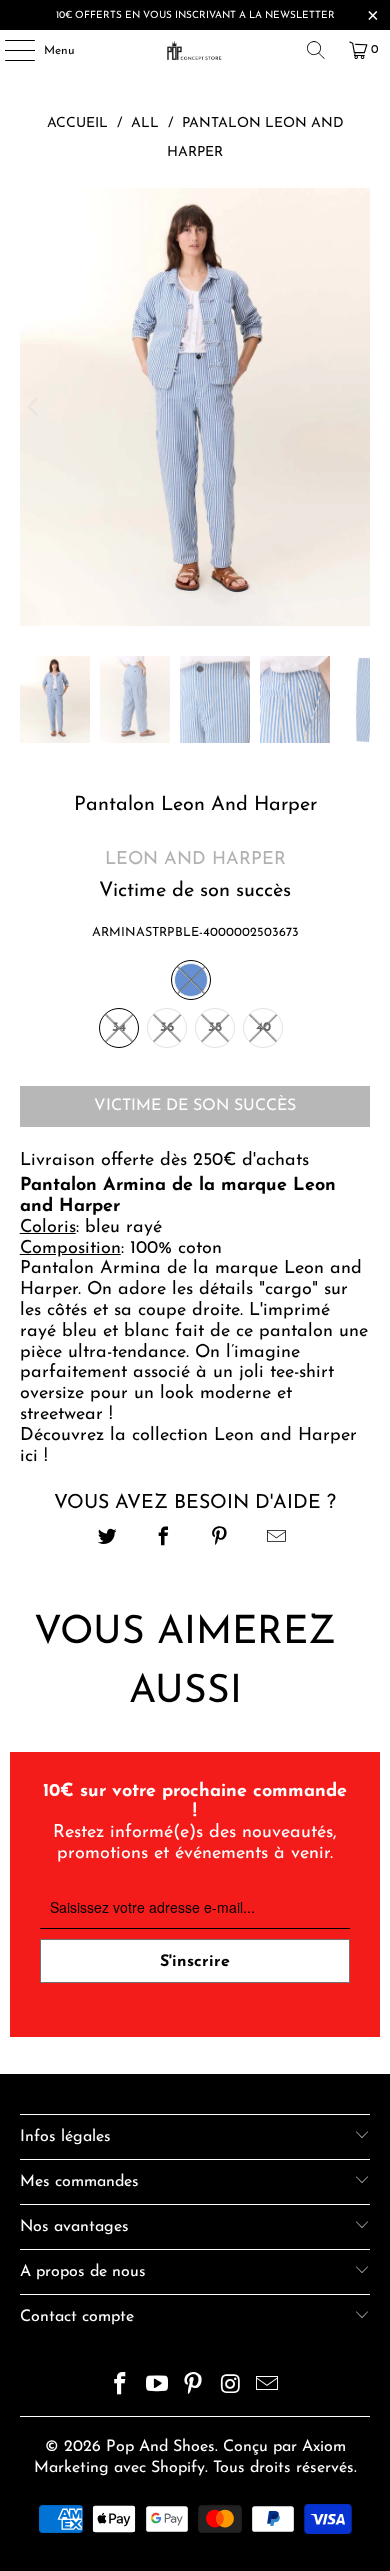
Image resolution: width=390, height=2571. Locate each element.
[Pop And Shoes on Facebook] (121, 2387)
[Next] (355, 407)
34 (119, 1027)
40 (263, 1027)
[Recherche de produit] (316, 50)
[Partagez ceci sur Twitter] (107, 1539)
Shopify (178, 2468)
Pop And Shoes (160, 2447)
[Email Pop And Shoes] (268, 2387)
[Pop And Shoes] (195, 50)
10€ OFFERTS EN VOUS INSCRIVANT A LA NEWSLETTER (195, 15)
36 (167, 1027)
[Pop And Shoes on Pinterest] (194, 2387)
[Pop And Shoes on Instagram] (231, 2387)
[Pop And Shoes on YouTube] (157, 2387)
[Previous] (35, 407)
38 (215, 1027)
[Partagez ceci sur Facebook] (163, 1539)
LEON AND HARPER (195, 860)
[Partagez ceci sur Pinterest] (220, 1539)
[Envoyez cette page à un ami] (276, 1539)
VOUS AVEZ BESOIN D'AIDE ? (195, 1503)
